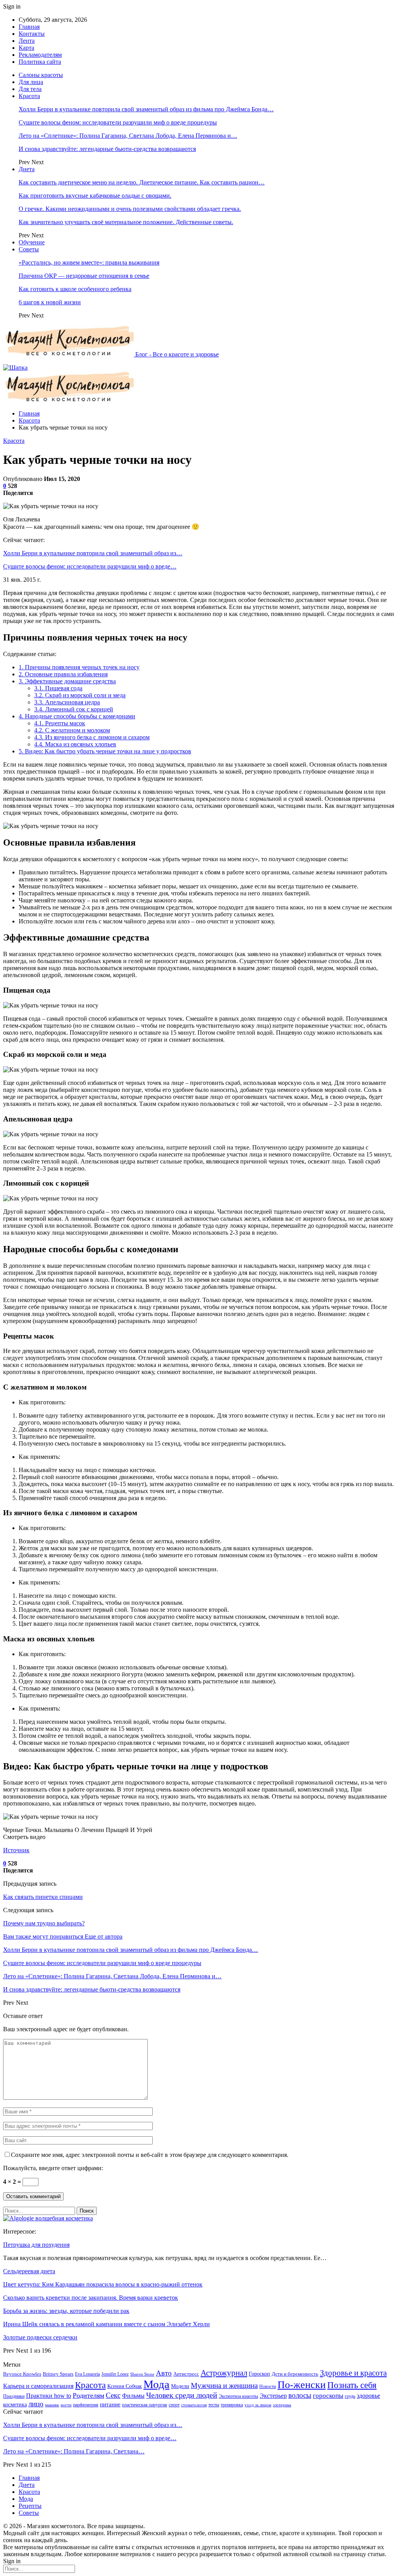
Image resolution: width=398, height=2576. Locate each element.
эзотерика (282, 2405)
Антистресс (186, 2374)
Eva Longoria (87, 2374)
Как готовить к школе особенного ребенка (75, 289)
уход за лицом (258, 2405)
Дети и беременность (295, 2374)
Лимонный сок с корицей (74, 709)
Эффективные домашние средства (67, 681)
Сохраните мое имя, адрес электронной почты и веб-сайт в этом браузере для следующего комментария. (150, 2155)
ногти (66, 2405)
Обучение (32, 242)
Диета (27, 169)
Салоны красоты (41, 75)
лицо (36, 2404)
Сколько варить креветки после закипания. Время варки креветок (91, 2298)
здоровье (368, 2396)
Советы (29, 249)
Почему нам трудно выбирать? (44, 1923)
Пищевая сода (58, 688)
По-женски (302, 2385)
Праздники (14, 2396)
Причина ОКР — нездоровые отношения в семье (84, 276)
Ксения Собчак (125, 2386)
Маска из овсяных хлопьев (75, 744)
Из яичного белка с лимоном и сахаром (92, 737)
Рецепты (30, 2506)
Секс (113, 2395)
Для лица (31, 82)
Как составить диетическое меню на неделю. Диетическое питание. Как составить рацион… (142, 182)
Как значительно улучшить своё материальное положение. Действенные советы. (126, 222)
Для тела (30, 89)
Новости (268, 2386)
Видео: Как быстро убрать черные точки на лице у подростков (105, 751)
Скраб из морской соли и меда (80, 695)
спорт (174, 2405)
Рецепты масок (60, 723)
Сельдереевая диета (29, 2271)
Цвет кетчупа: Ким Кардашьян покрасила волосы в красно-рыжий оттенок (103, 2284)
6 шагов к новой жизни (50, 302)
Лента (27, 41)
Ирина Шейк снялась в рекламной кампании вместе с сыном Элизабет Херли (106, 2324)
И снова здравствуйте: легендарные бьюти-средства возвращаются (107, 149)
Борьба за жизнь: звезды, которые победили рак (66, 2311)
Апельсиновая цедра (67, 702)
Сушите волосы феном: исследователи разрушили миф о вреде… (90, 566)
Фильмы (133, 2396)
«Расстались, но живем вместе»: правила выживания (89, 262)
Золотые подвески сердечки (40, 2337)
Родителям (88, 2395)
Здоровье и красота (353, 2373)
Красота (29, 96)
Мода (156, 2384)
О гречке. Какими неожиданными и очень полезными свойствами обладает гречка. (130, 209)
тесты (214, 2405)
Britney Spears (58, 2374)
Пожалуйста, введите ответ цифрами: (53, 2168)
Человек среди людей (182, 2395)
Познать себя (352, 2385)
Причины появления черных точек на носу (79, 667)
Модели (180, 2386)
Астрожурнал (224, 2373)
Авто (164, 2373)
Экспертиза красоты (238, 2396)
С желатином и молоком (72, 730)
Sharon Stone (142, 2374)
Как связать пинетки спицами (43, 1897)
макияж (52, 2405)
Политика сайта (40, 62)
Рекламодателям (40, 55)
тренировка (232, 2405)
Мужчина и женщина (224, 2386)
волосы (300, 2395)
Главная (29, 27)
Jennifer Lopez (115, 2374)
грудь (350, 2396)
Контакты (32, 34)
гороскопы (328, 2396)
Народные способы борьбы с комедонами (77, 716)
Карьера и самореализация (38, 2386)
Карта (26, 48)
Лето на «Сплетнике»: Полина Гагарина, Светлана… (74, 2451)
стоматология (194, 2405)
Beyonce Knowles (22, 2374)
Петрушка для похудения (36, 2245)
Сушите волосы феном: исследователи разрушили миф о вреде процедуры (118, 122)
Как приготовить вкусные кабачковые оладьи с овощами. (95, 196)
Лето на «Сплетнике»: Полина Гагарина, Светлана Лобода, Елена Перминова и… (128, 136)
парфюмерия (86, 2405)
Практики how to (49, 2396)
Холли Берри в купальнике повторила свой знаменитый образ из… (93, 553)
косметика (15, 2405)
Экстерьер (273, 2396)
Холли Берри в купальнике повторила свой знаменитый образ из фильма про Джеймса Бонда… (146, 109)
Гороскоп (259, 2374)
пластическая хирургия (145, 2405)
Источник (16, 1850)
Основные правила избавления (63, 674)
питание (110, 2404)
